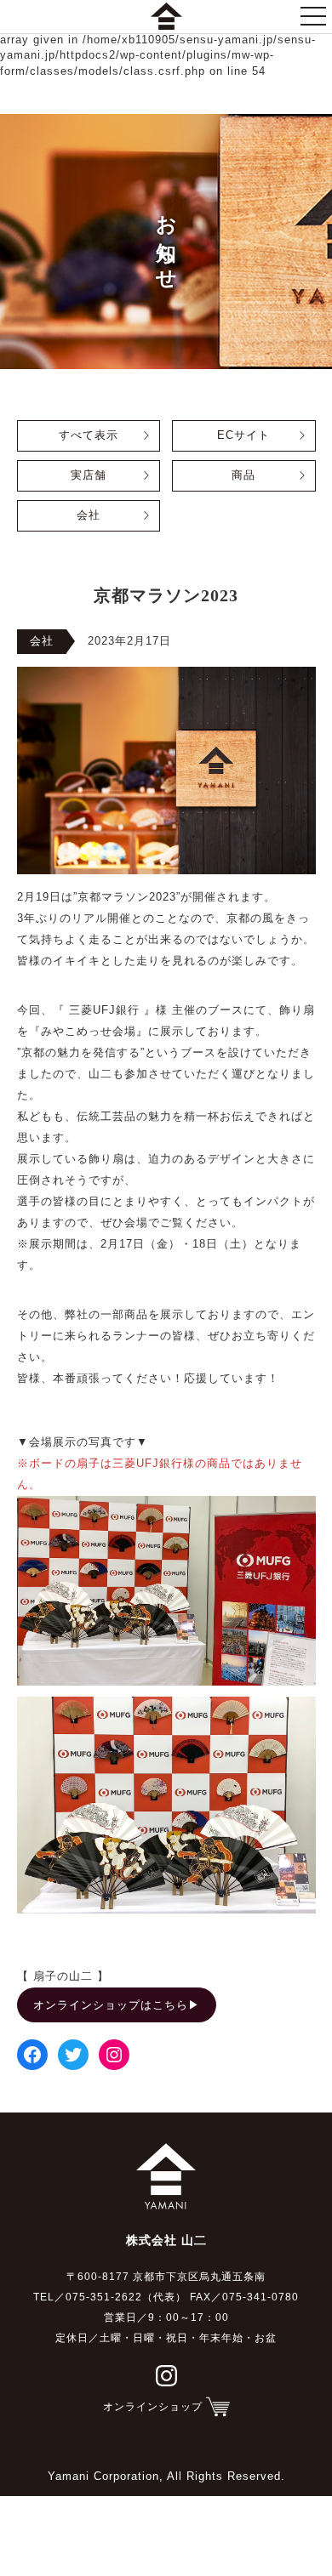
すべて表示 (89, 435)
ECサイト (243, 435)
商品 (243, 475)
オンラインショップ (153, 2407)
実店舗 (89, 475)
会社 (89, 515)
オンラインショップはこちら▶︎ (117, 2005)
